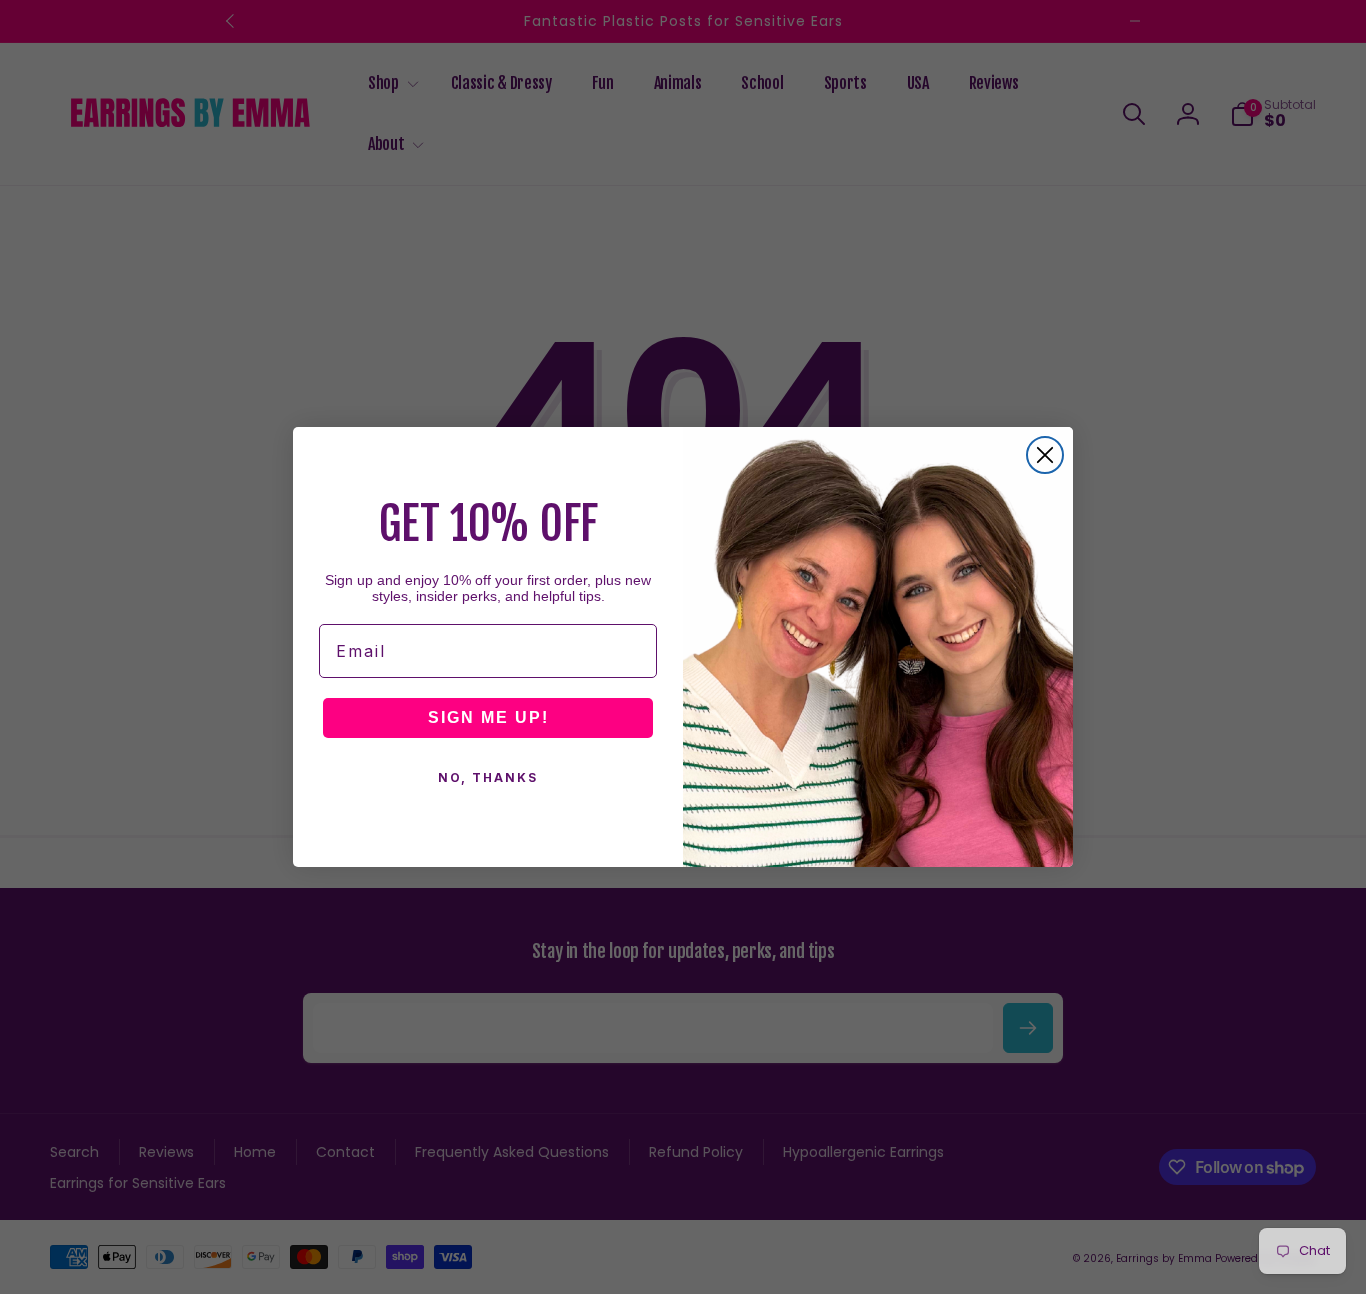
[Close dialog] (1045, 455)
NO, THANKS (488, 777)
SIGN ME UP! (488, 717)
